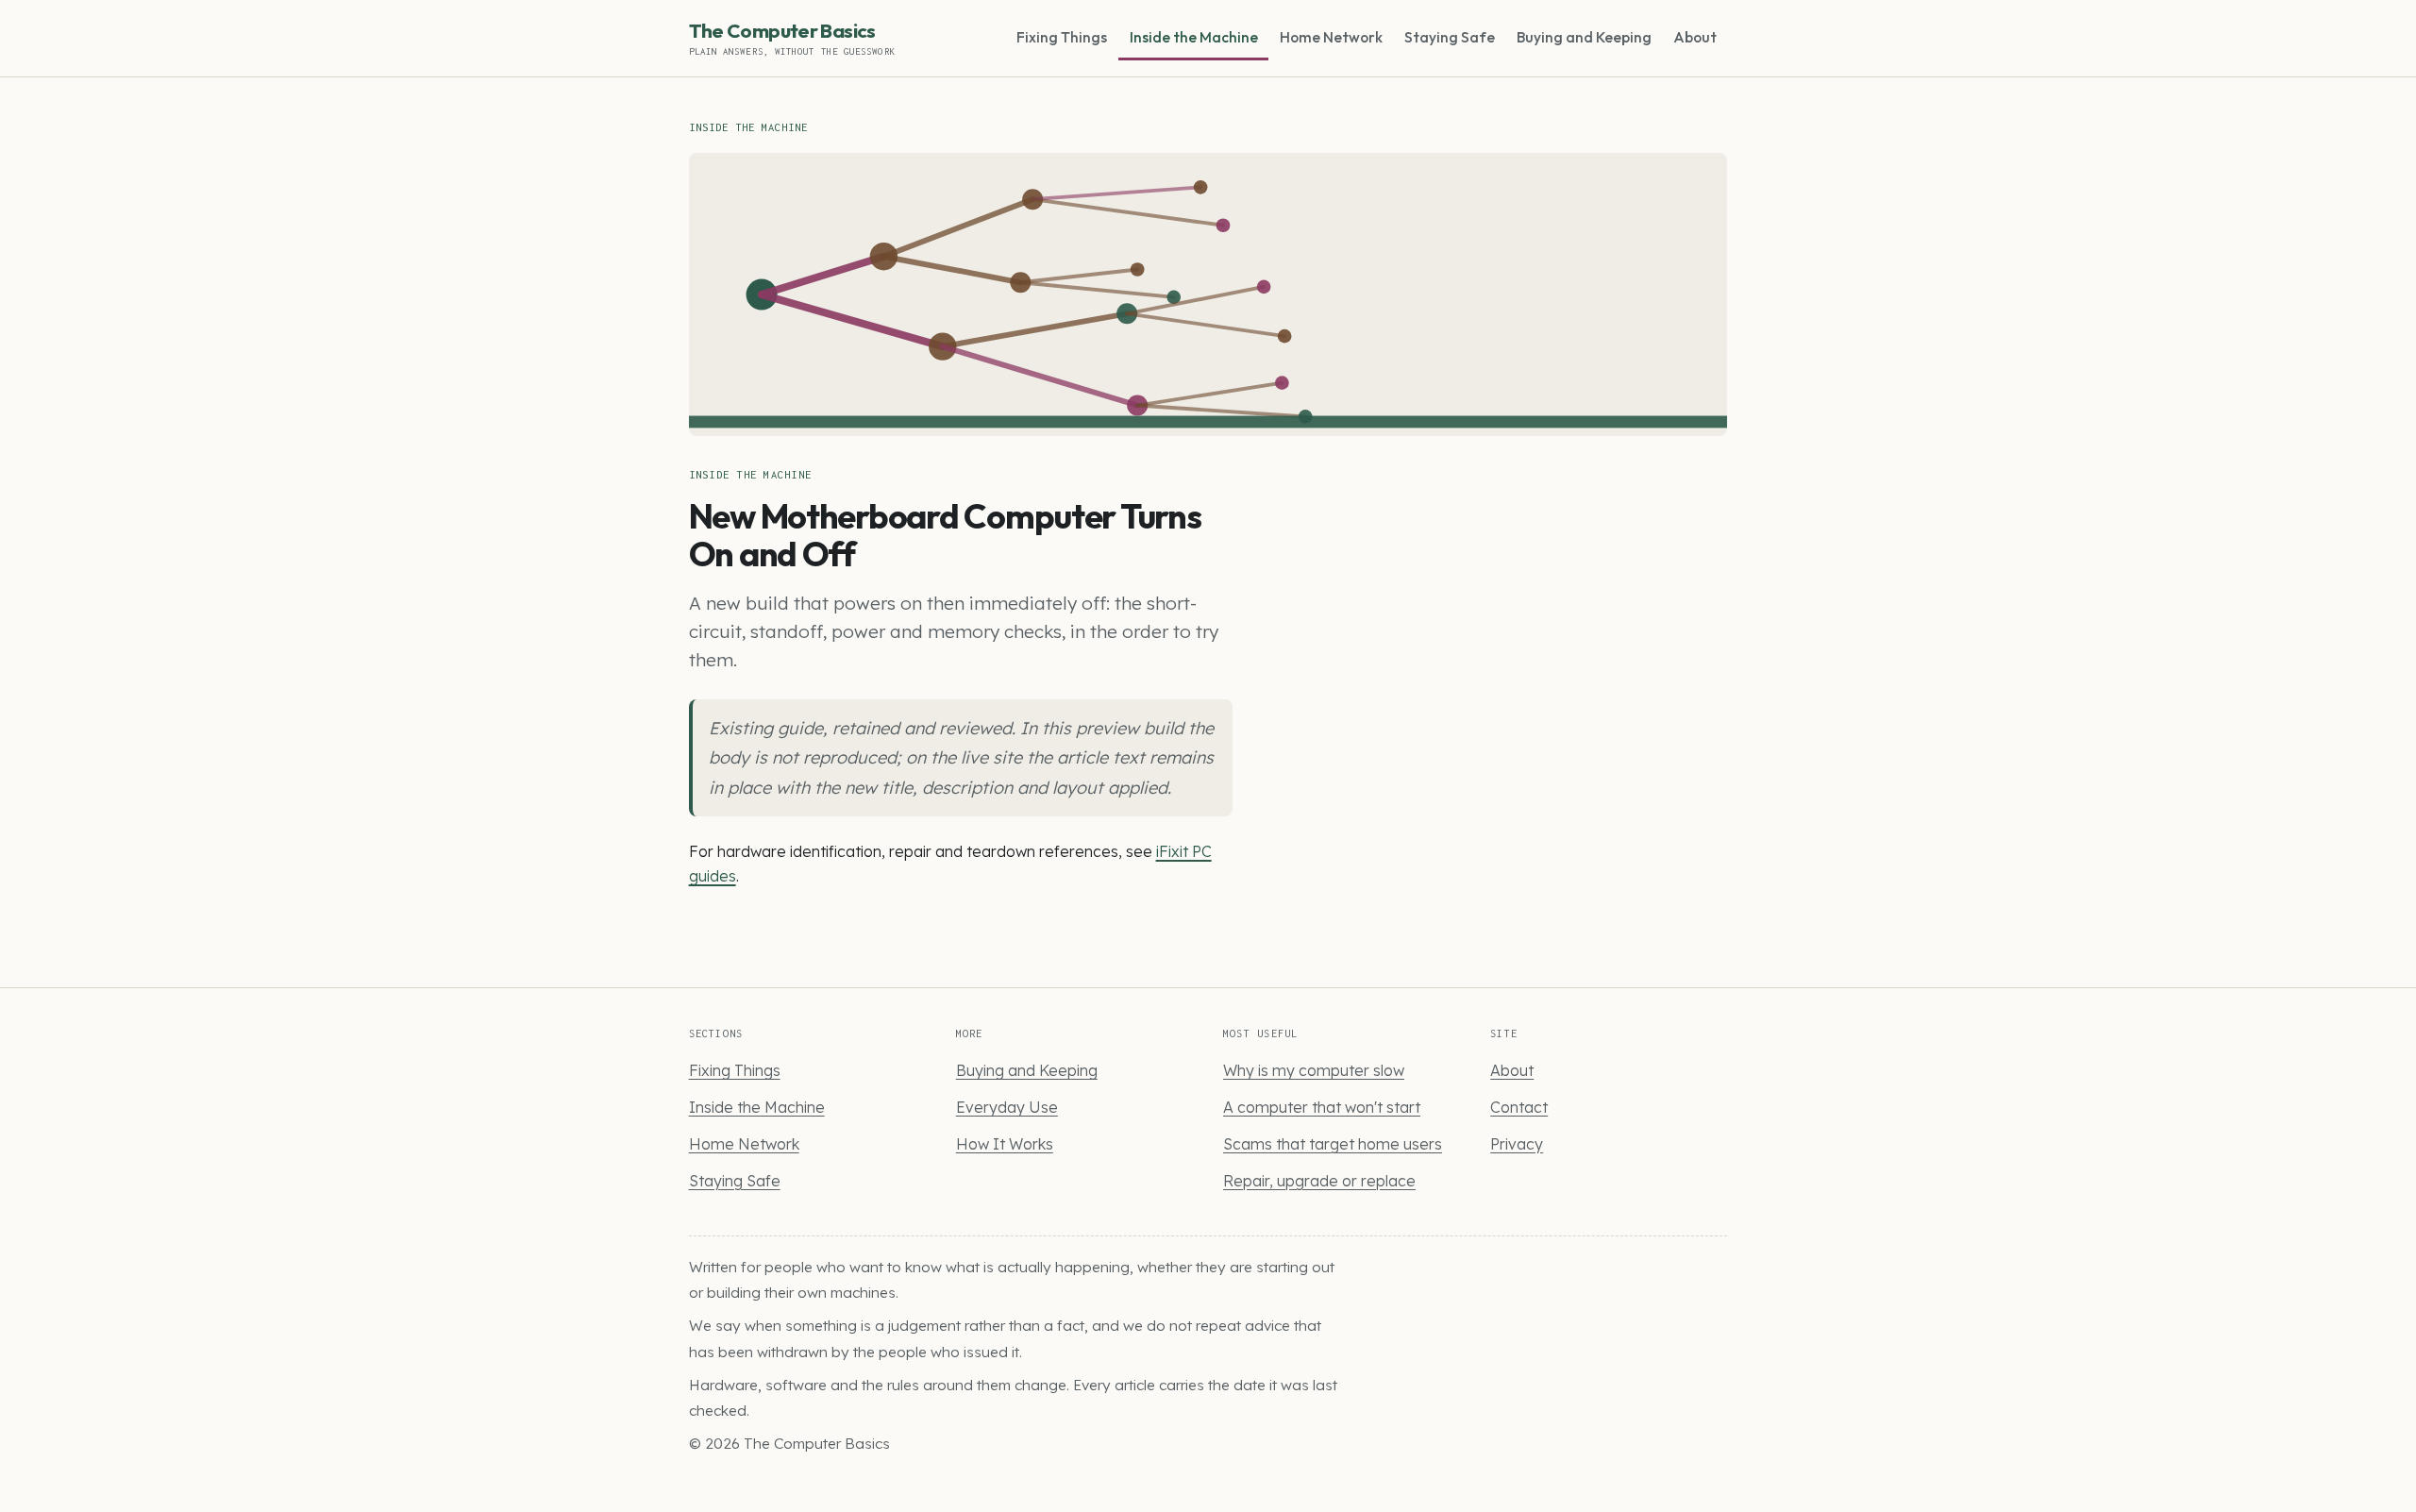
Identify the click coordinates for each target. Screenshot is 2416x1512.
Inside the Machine (1194, 37)
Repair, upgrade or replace (1319, 1181)
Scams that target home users (1333, 1144)
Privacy (1517, 1144)
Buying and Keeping (1584, 37)
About (1695, 37)
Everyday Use (1007, 1107)
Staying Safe (1450, 37)
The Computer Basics (792, 38)
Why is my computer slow (1314, 1070)
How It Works (1005, 1144)
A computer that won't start (1322, 1107)
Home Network (1331, 37)
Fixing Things (1062, 37)
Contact (1519, 1107)
